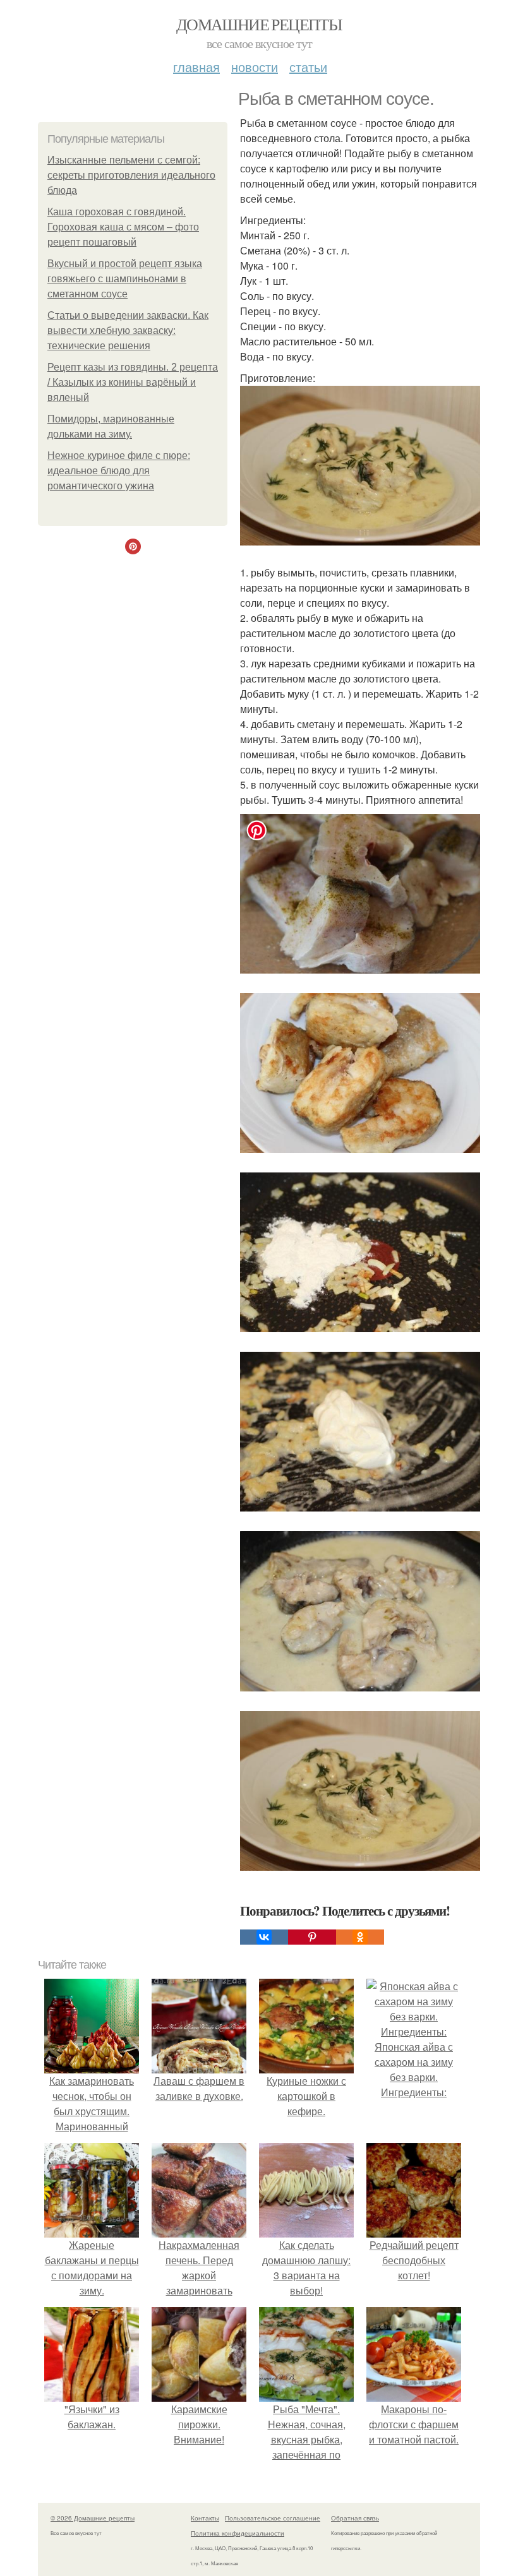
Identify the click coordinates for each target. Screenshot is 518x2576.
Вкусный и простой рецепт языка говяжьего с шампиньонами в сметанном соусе (125, 279)
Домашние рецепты (259, 24)
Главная (196, 67)
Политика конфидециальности (238, 2533)
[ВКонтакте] (264, 1937)
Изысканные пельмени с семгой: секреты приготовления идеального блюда (131, 175)
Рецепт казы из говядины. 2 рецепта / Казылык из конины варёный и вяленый (133, 382)
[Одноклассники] (360, 1937)
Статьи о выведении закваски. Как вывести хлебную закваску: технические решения (128, 331)
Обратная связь (355, 2518)
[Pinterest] (312, 1937)
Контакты (205, 2518)
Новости (255, 67)
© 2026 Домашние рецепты (93, 2518)
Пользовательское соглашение (273, 2518)
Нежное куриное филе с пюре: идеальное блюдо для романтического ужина (119, 471)
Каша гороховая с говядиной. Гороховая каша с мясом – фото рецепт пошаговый (123, 227)
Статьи (308, 67)
